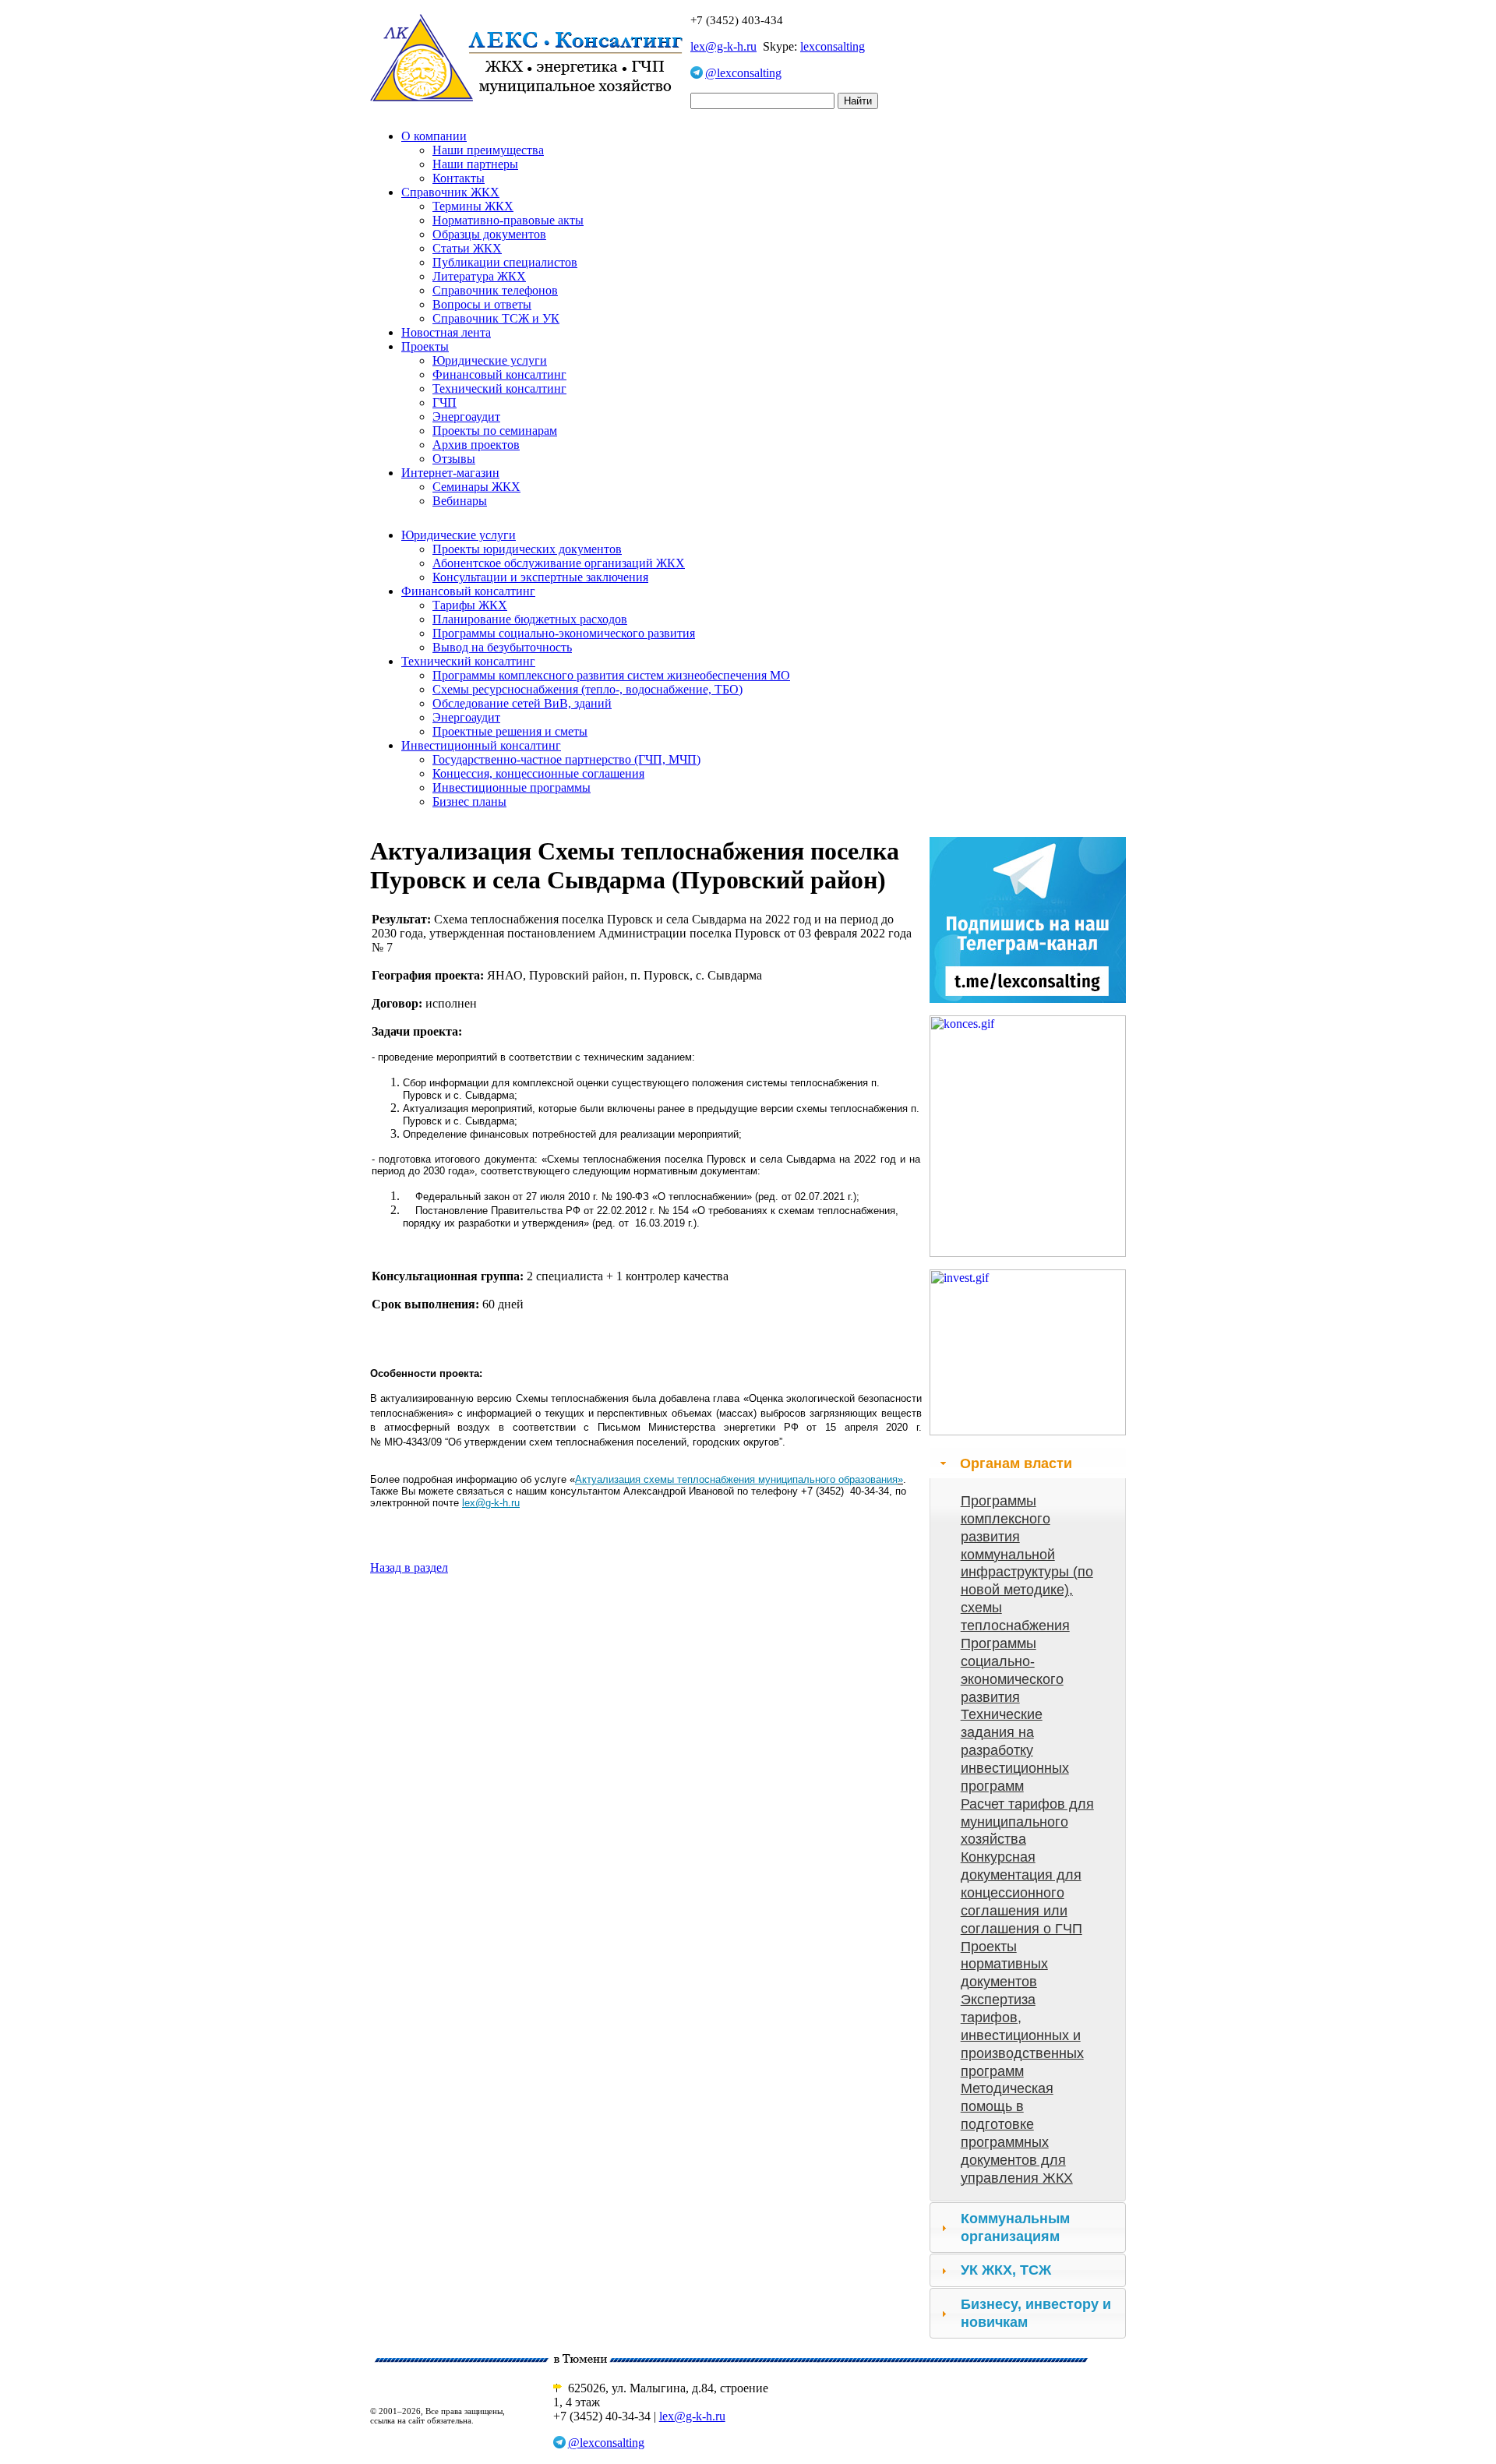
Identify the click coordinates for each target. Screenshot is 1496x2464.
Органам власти (1016, 1463)
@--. (491, 1503)
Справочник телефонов (495, 290)
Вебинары (460, 501)
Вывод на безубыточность (502, 647)
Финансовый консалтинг (499, 374)
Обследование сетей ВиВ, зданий (522, 703)
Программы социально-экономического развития (564, 633)
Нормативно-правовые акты (508, 220)
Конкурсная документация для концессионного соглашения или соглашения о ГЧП (1021, 1892)
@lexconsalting (743, 73)
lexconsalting (833, 46)
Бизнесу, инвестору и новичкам (1036, 2313)
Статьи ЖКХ (467, 248)
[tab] (1028, 1463)
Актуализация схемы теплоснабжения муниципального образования (736, 1479)
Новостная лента (446, 332)
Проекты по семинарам (495, 431)
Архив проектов (476, 445)
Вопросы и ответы (482, 304)
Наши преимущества (488, 150)
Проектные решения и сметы (510, 731)
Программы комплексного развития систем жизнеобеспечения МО (611, 675)
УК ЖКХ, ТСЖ (1006, 2270)
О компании (434, 136)
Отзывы (454, 459)
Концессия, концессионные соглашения (538, 773)
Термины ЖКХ (473, 206)
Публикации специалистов (505, 262)
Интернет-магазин (450, 473)
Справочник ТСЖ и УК (496, 318)
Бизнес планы (469, 801)
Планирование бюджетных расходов (530, 619)
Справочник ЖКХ (450, 192)
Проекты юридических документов (527, 549)
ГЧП (445, 402)
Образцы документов (489, 234)
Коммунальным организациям (1015, 2227)
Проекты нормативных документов (1004, 1964)
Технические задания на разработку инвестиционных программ (1015, 1750)
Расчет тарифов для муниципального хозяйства (1027, 1822)
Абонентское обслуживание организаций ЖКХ (559, 563)
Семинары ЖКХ (476, 487)
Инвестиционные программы (512, 787)
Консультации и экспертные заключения (540, 577)
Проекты (425, 346)
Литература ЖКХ (479, 276)
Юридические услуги (490, 360)
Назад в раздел (409, 1567)
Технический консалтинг (499, 388)
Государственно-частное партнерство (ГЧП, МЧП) (566, 759)
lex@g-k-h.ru (723, 46)
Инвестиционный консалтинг (481, 745)
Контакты (459, 178)
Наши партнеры (475, 164)
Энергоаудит (466, 417)
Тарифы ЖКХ (470, 605)
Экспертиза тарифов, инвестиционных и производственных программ (1022, 2035)
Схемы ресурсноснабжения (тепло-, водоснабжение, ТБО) (587, 689)
